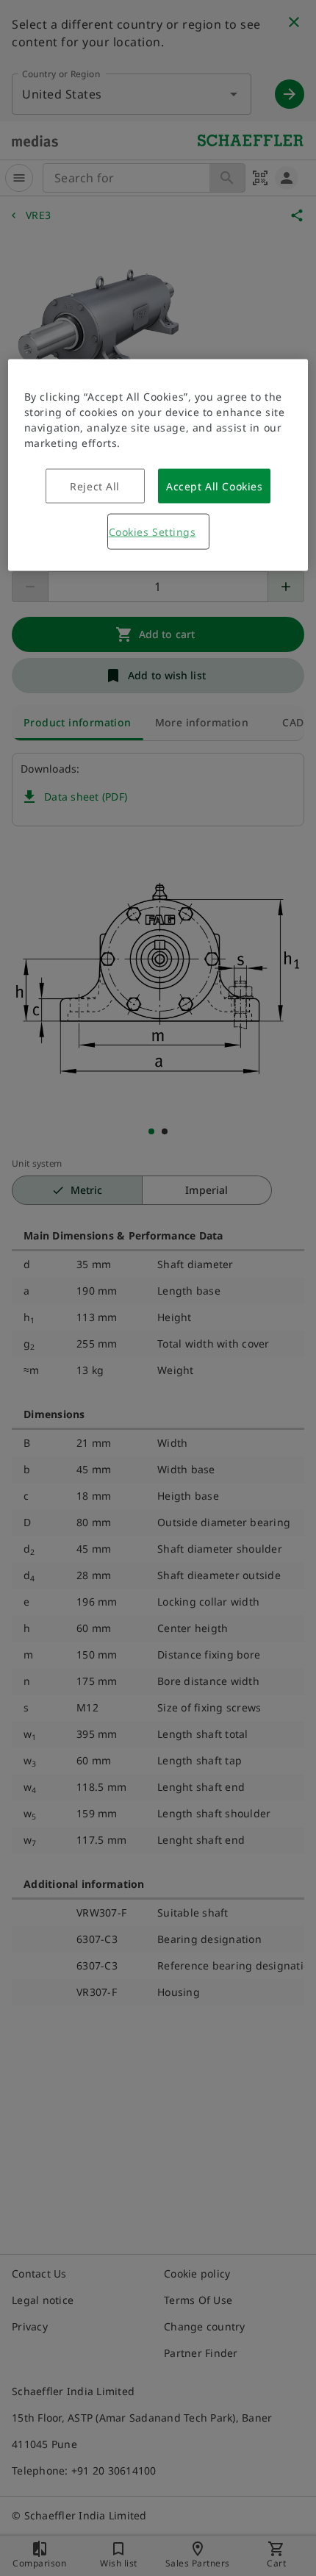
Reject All (95, 486)
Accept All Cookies (214, 486)
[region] (158, 465)
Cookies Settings (152, 531)
